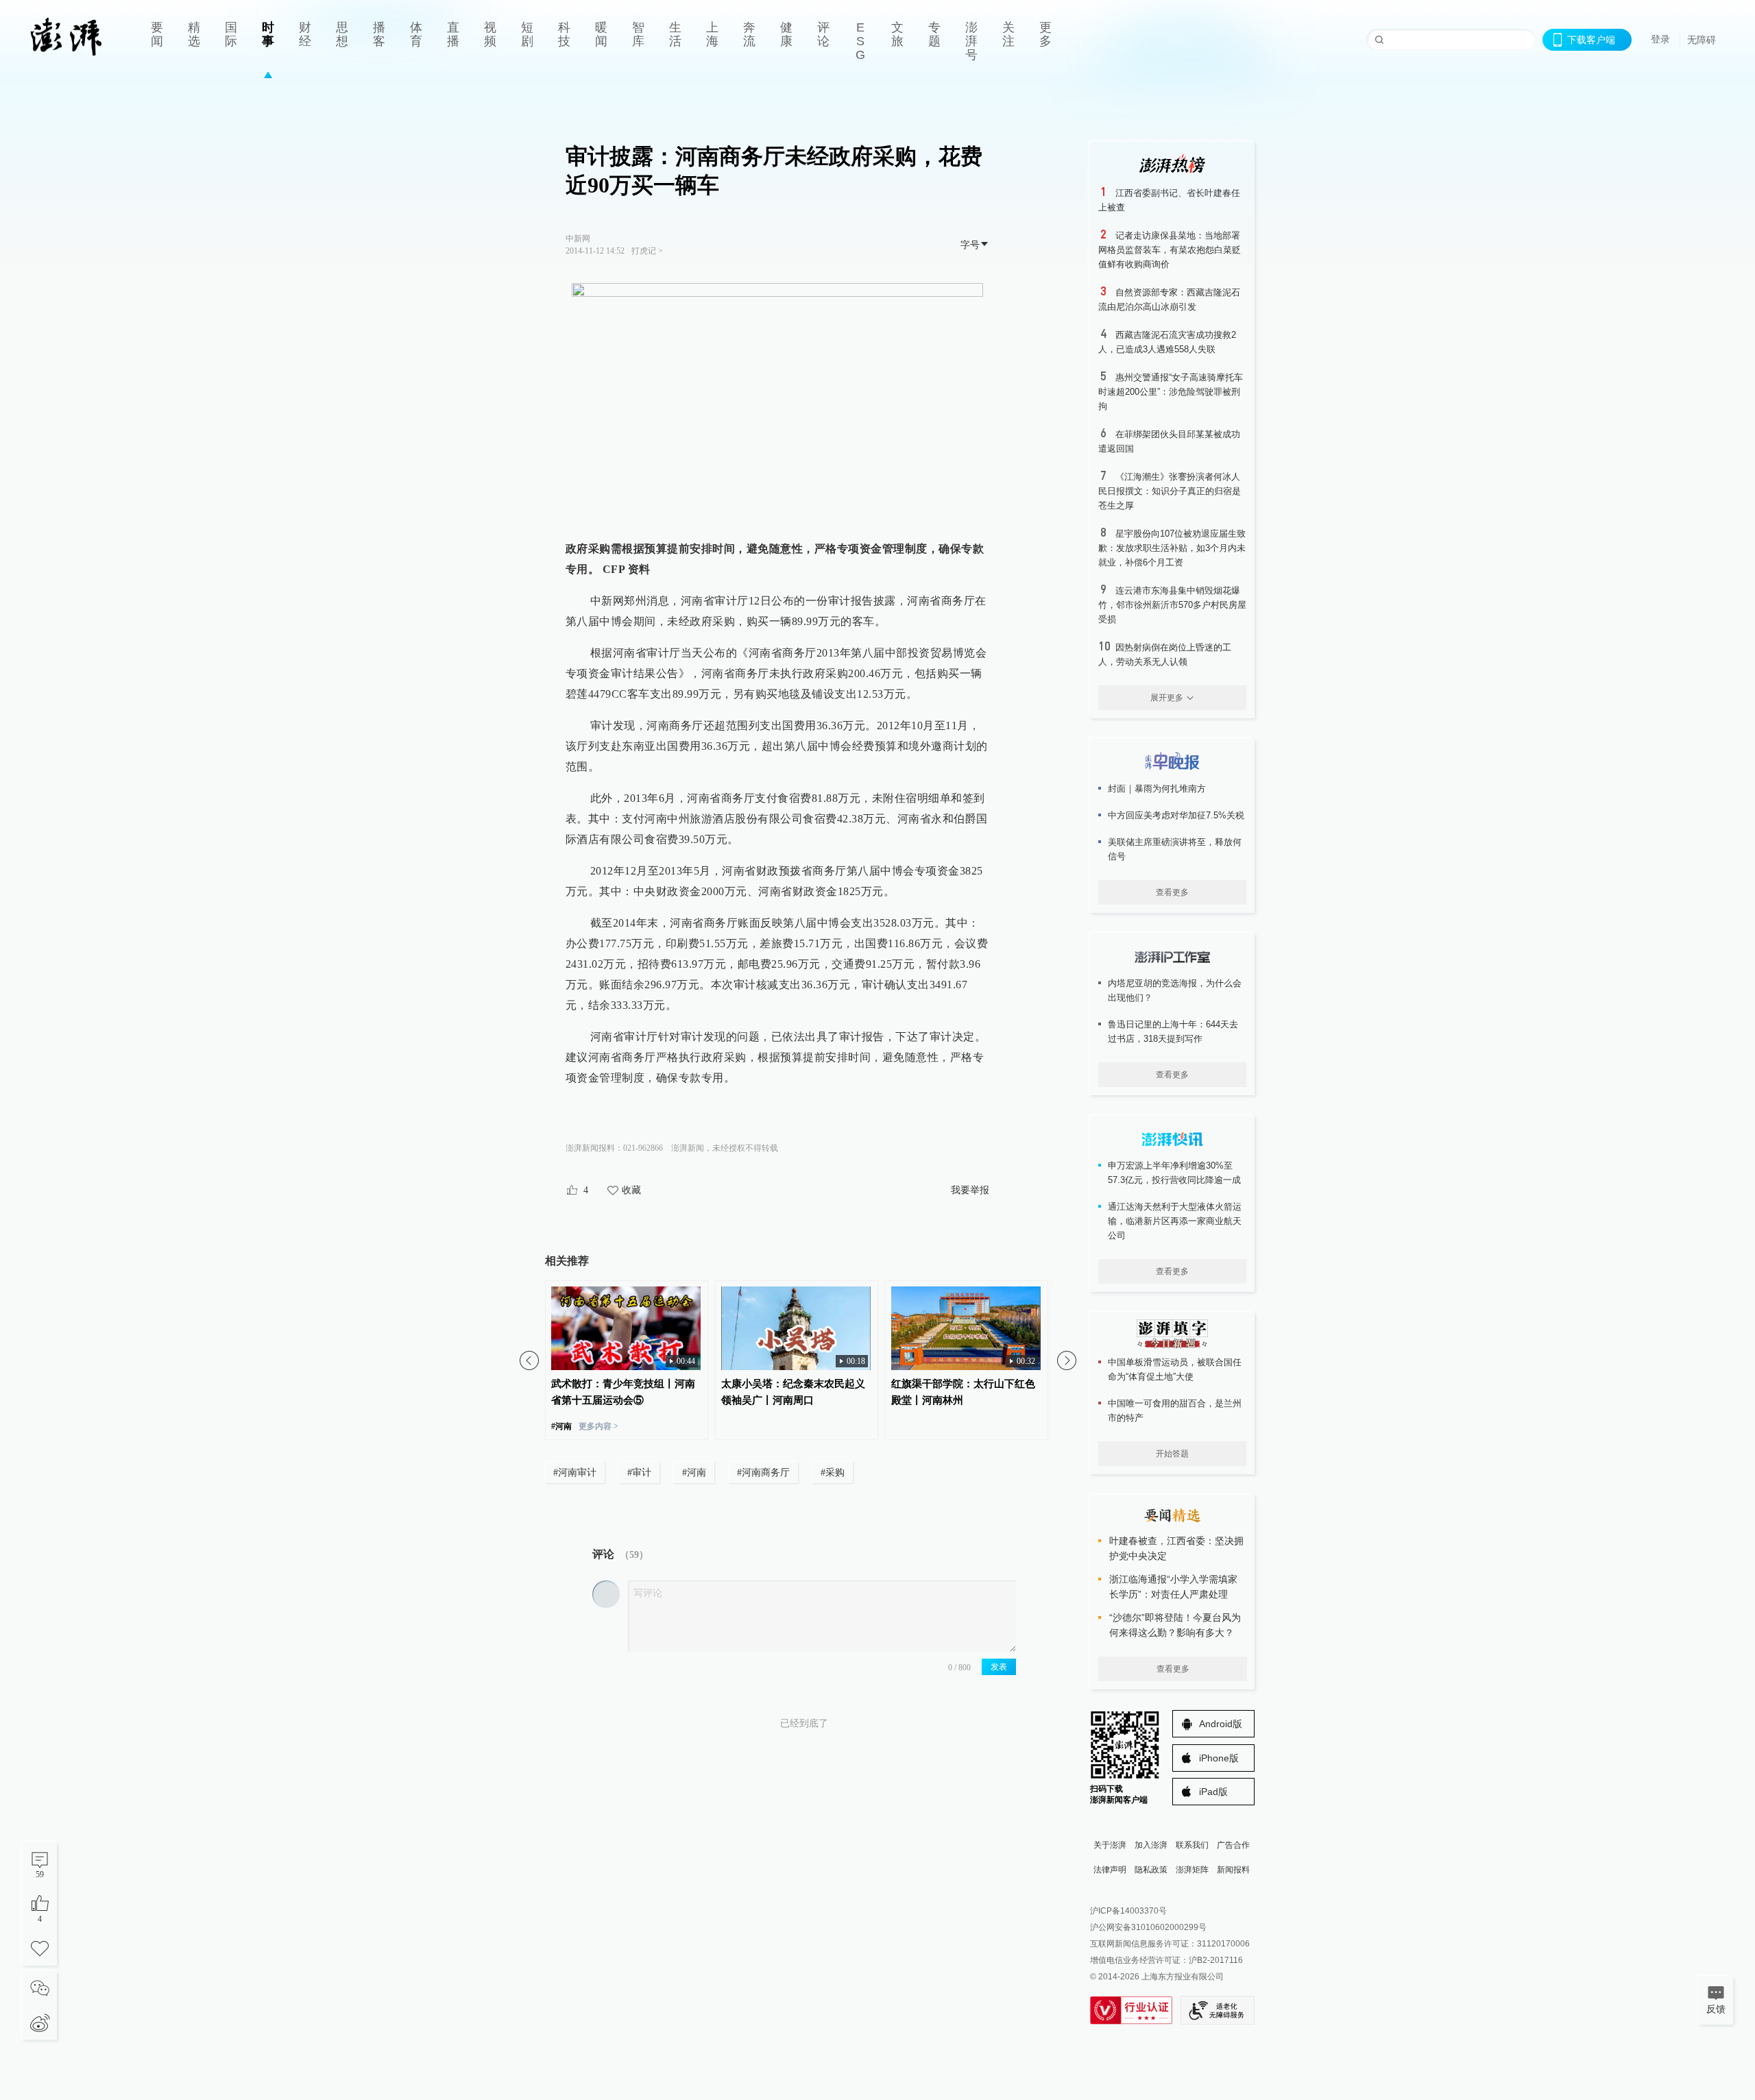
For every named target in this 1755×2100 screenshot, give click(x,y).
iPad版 (1213, 1792)
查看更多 (1172, 892)
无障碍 (1702, 40)
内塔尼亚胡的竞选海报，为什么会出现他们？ (1175, 990)
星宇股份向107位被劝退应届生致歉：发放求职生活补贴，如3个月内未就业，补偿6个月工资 (1172, 548)
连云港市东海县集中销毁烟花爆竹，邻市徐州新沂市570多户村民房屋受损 (1172, 605)
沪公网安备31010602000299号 (1148, 1927)
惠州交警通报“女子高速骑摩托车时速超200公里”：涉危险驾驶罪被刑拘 (1171, 392)
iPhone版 (1219, 1758)
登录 (1660, 39)
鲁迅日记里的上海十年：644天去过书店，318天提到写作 (1173, 1031)
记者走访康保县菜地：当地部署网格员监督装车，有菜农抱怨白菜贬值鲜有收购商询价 (1170, 250)
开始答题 (1172, 1454)
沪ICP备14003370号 (1128, 1911)
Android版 (1221, 1724)
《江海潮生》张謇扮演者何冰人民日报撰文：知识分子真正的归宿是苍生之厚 (1170, 491)
